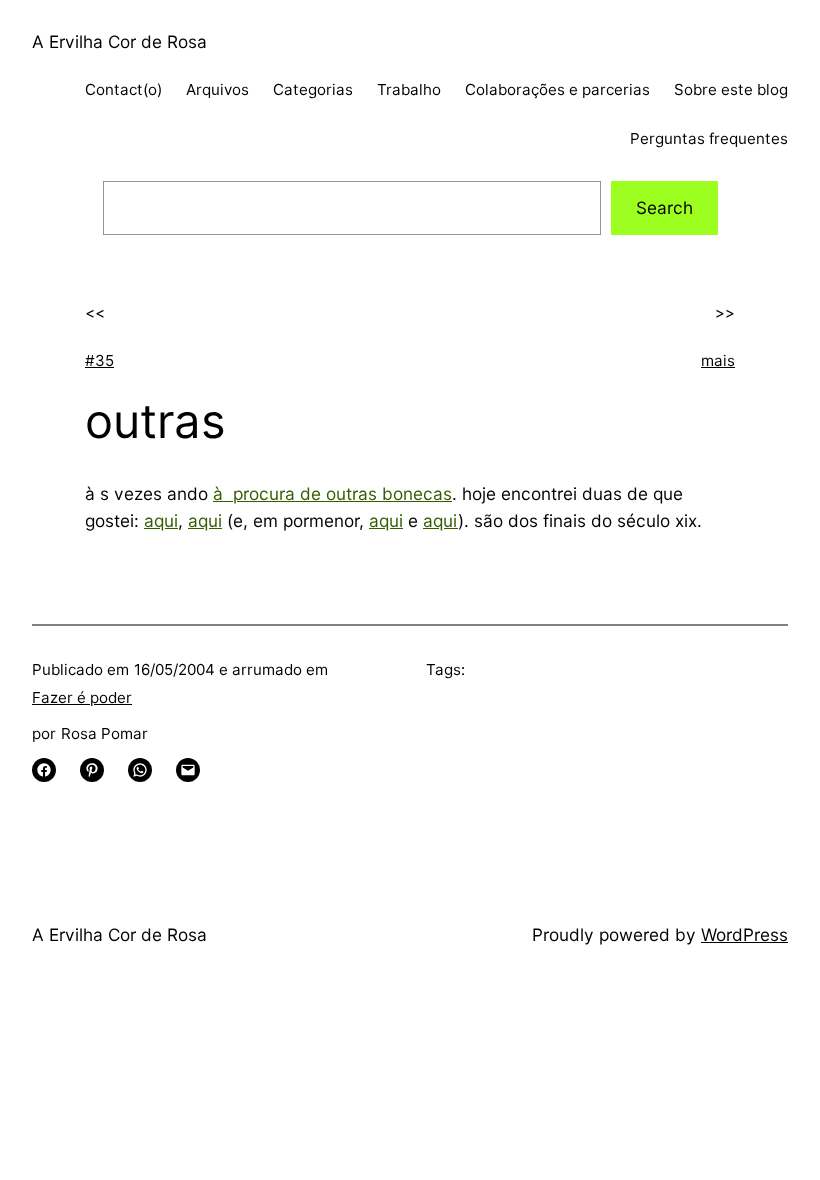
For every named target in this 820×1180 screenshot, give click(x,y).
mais (718, 360)
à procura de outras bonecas (332, 493)
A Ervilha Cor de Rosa (119, 41)
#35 (99, 360)
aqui (161, 520)
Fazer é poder (82, 697)
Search (664, 207)
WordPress (744, 934)
